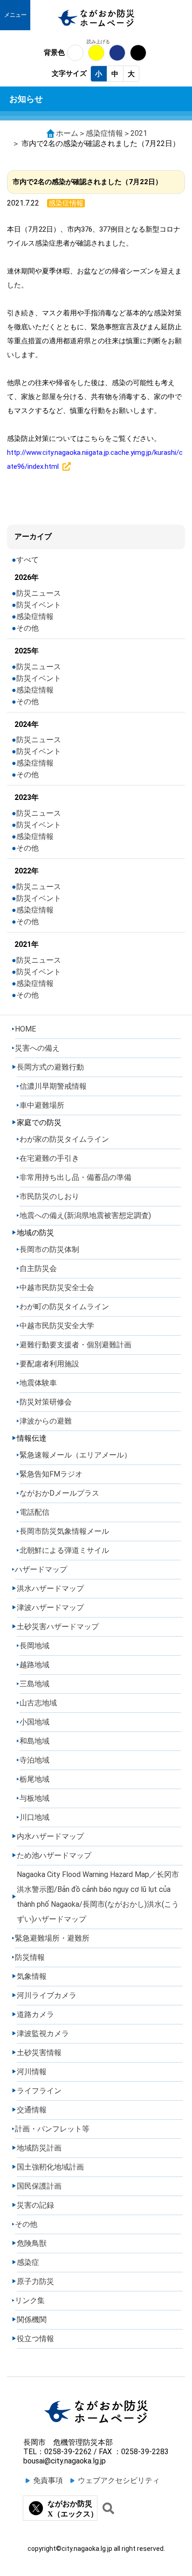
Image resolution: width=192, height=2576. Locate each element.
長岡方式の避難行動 (50, 1067)
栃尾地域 (34, 1779)
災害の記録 (35, 2205)
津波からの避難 (46, 1421)
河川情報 (32, 2072)
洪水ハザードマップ (50, 1588)
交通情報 (32, 2110)
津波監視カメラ (43, 2034)
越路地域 (34, 1665)
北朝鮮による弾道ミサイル (64, 1550)
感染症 (28, 2262)
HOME (25, 1029)
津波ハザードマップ (50, 1608)
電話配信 (34, 1512)
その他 (27, 628)
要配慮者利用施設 (49, 1364)
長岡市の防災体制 (49, 1249)
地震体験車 (38, 1383)
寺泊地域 (34, 1760)
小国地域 (34, 1722)
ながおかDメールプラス (59, 1493)
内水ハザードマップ (50, 1836)
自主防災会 (38, 1268)
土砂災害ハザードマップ (58, 1627)
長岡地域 (34, 1646)
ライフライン (39, 2091)
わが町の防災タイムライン (64, 1307)
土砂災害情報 (39, 2053)
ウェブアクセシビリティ (119, 2480)
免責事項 (48, 2480)
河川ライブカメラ (47, 1995)
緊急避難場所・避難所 (52, 1938)
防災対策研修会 (46, 1402)
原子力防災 (35, 2281)
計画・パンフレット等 (52, 2129)
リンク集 (30, 2300)
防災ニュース (39, 593)
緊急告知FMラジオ (51, 1474)
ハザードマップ (41, 1569)
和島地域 (34, 1741)
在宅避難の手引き (49, 1158)
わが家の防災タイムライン (64, 1139)
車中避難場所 (42, 1105)
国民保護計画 (39, 2186)
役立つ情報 (35, 2339)
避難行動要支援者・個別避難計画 (75, 1345)
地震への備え (85, 1215)
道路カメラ (35, 2014)
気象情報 (32, 1976)
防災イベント (39, 605)
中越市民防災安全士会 (57, 1288)
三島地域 (34, 1684)
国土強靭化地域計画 (50, 2167)
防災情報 (30, 1957)
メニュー (15, 15)
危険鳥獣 (32, 2243)
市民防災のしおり (49, 1196)
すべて (27, 560)
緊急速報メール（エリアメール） (75, 1455)
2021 (139, 133)
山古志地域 (38, 1703)
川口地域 (34, 1817)
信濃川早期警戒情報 (53, 1086)
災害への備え (37, 1048)
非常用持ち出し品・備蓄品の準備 (75, 1177)
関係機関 (32, 2320)
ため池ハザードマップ (54, 1855)
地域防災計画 (39, 2148)
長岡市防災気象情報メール (64, 1531)
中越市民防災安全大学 (57, 1326)
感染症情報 (104, 133)
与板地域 (34, 1798)
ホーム (67, 133)
